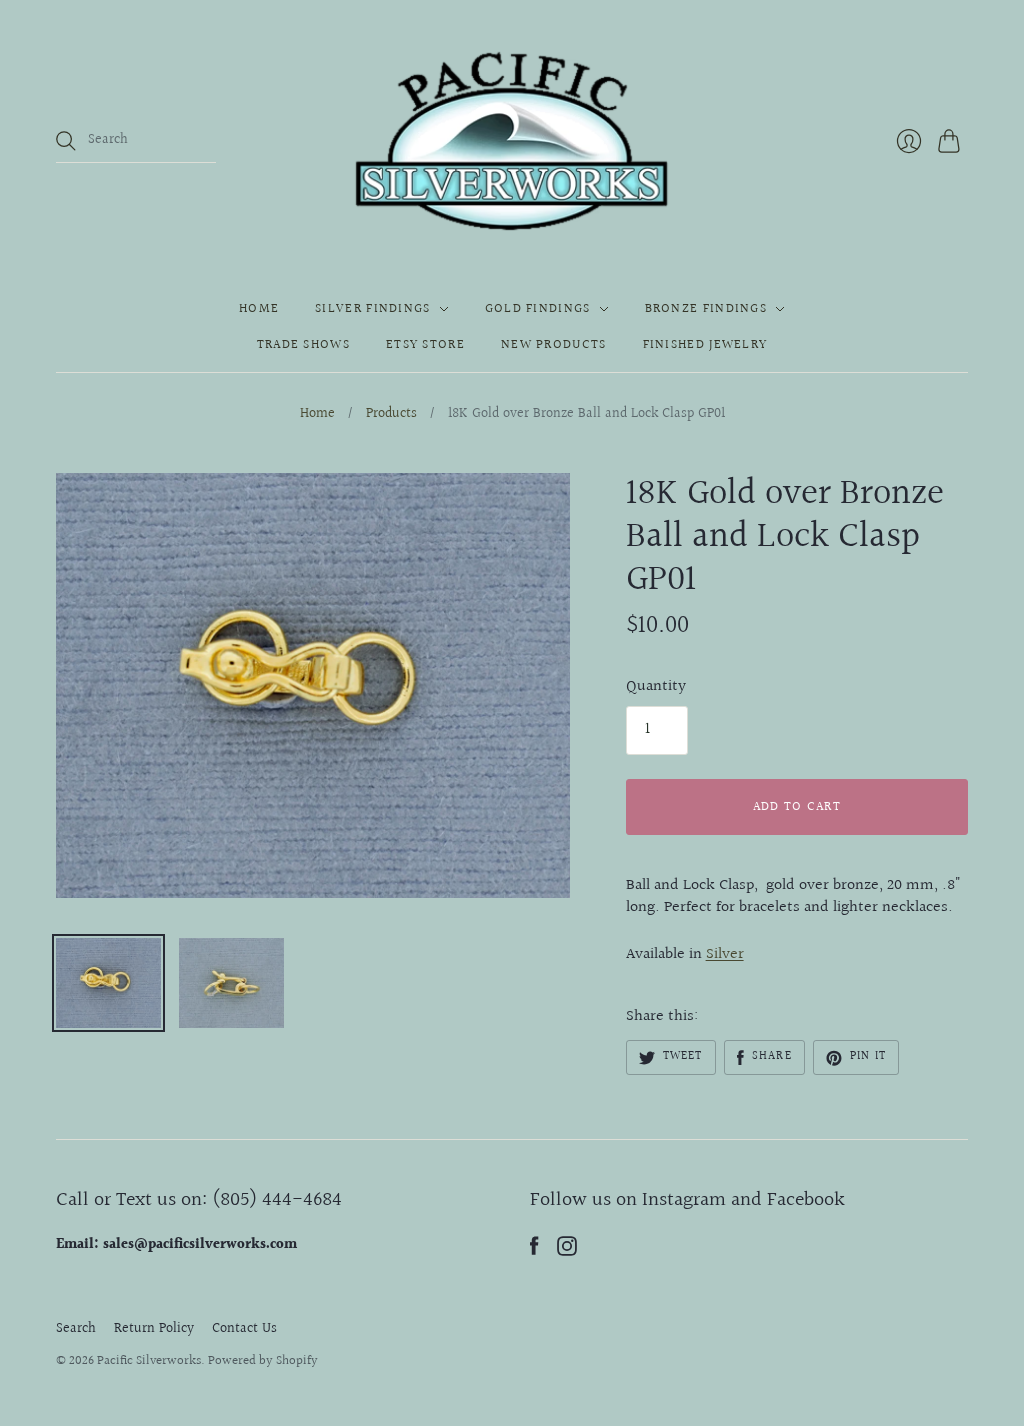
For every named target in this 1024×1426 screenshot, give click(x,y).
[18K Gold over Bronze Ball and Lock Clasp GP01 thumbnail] (108, 983)
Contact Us (244, 1329)
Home (259, 309)
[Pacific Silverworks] (512, 141)
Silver (725, 954)
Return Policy (154, 1329)
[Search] (66, 141)
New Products (554, 345)
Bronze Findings (706, 309)
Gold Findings (538, 309)
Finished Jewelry (705, 345)
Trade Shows (303, 345)
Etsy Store (425, 345)
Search (76, 1329)
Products (391, 415)
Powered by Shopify (263, 1361)
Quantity (656, 687)
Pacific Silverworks (149, 1361)
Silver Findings (373, 309)
